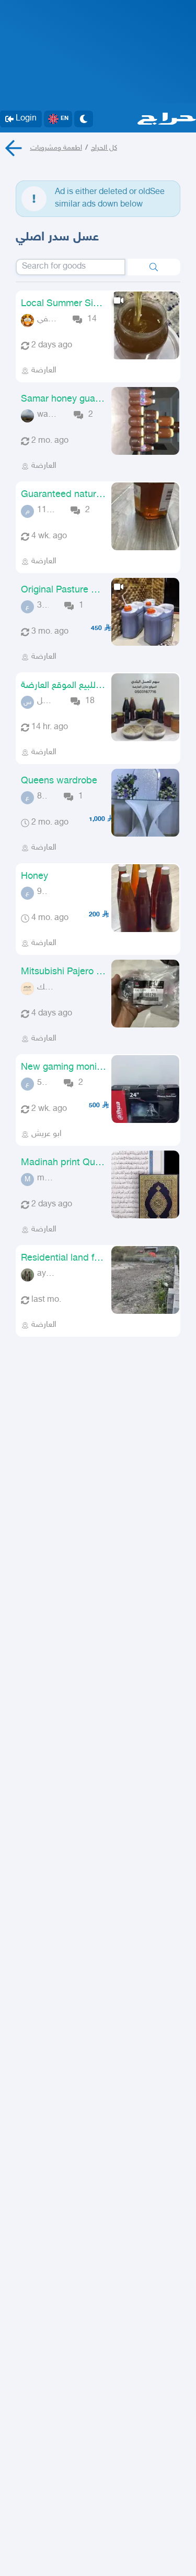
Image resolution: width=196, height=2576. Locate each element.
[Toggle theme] (84, 119)
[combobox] (71, 267)
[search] (154, 267)
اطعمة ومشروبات (56, 148)
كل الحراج (104, 148)
